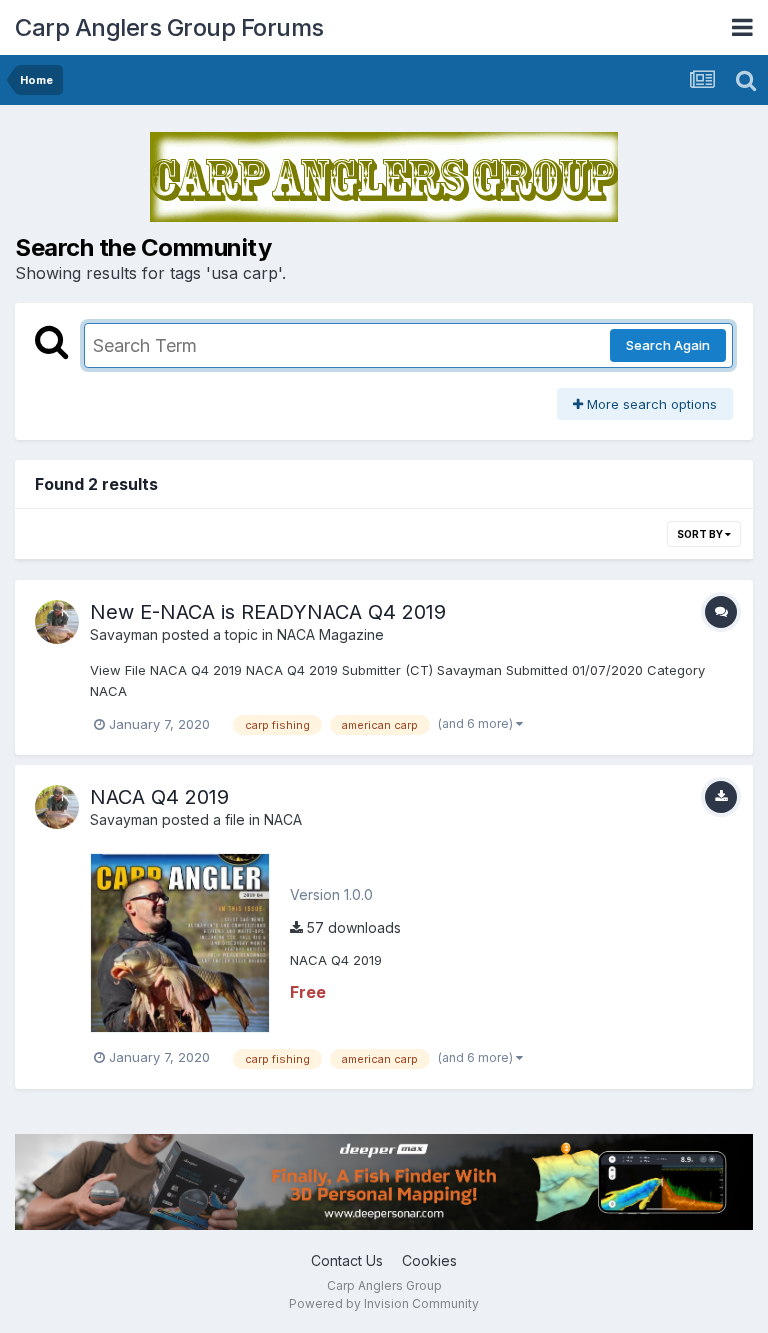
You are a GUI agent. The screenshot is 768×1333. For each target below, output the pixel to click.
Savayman (124, 634)
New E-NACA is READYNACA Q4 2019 (268, 612)
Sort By (701, 534)
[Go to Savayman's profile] (57, 622)
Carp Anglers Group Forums (169, 27)
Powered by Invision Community (384, 1303)
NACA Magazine (330, 634)
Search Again (668, 345)
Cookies (429, 1260)
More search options (650, 404)
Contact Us (347, 1260)
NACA (283, 819)
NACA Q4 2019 (159, 797)
